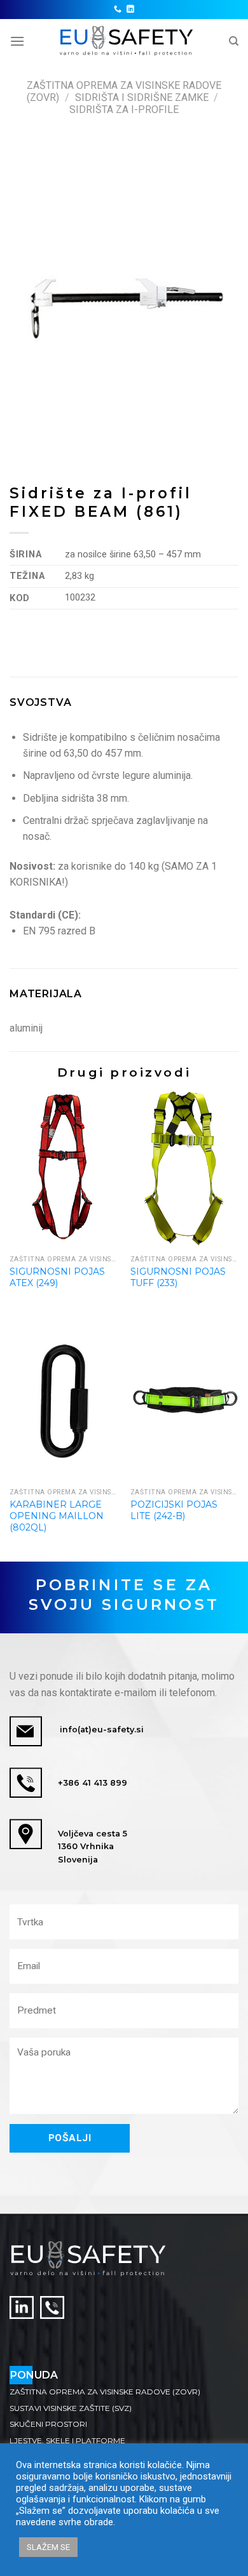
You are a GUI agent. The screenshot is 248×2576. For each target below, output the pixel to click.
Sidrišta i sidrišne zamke (142, 97)
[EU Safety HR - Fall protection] (127, 41)
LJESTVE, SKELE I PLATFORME (67, 2440)
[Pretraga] (234, 41)
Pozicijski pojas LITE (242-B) (174, 1510)
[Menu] (17, 41)
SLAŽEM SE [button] (48, 2547)
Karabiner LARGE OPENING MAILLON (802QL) (57, 1516)
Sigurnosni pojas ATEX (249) (57, 1277)
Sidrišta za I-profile (124, 110)
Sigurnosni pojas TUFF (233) (178, 1277)
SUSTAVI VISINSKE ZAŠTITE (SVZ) (71, 2408)
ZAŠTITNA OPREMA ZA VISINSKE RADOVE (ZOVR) (105, 2392)
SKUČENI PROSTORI (48, 2424)
